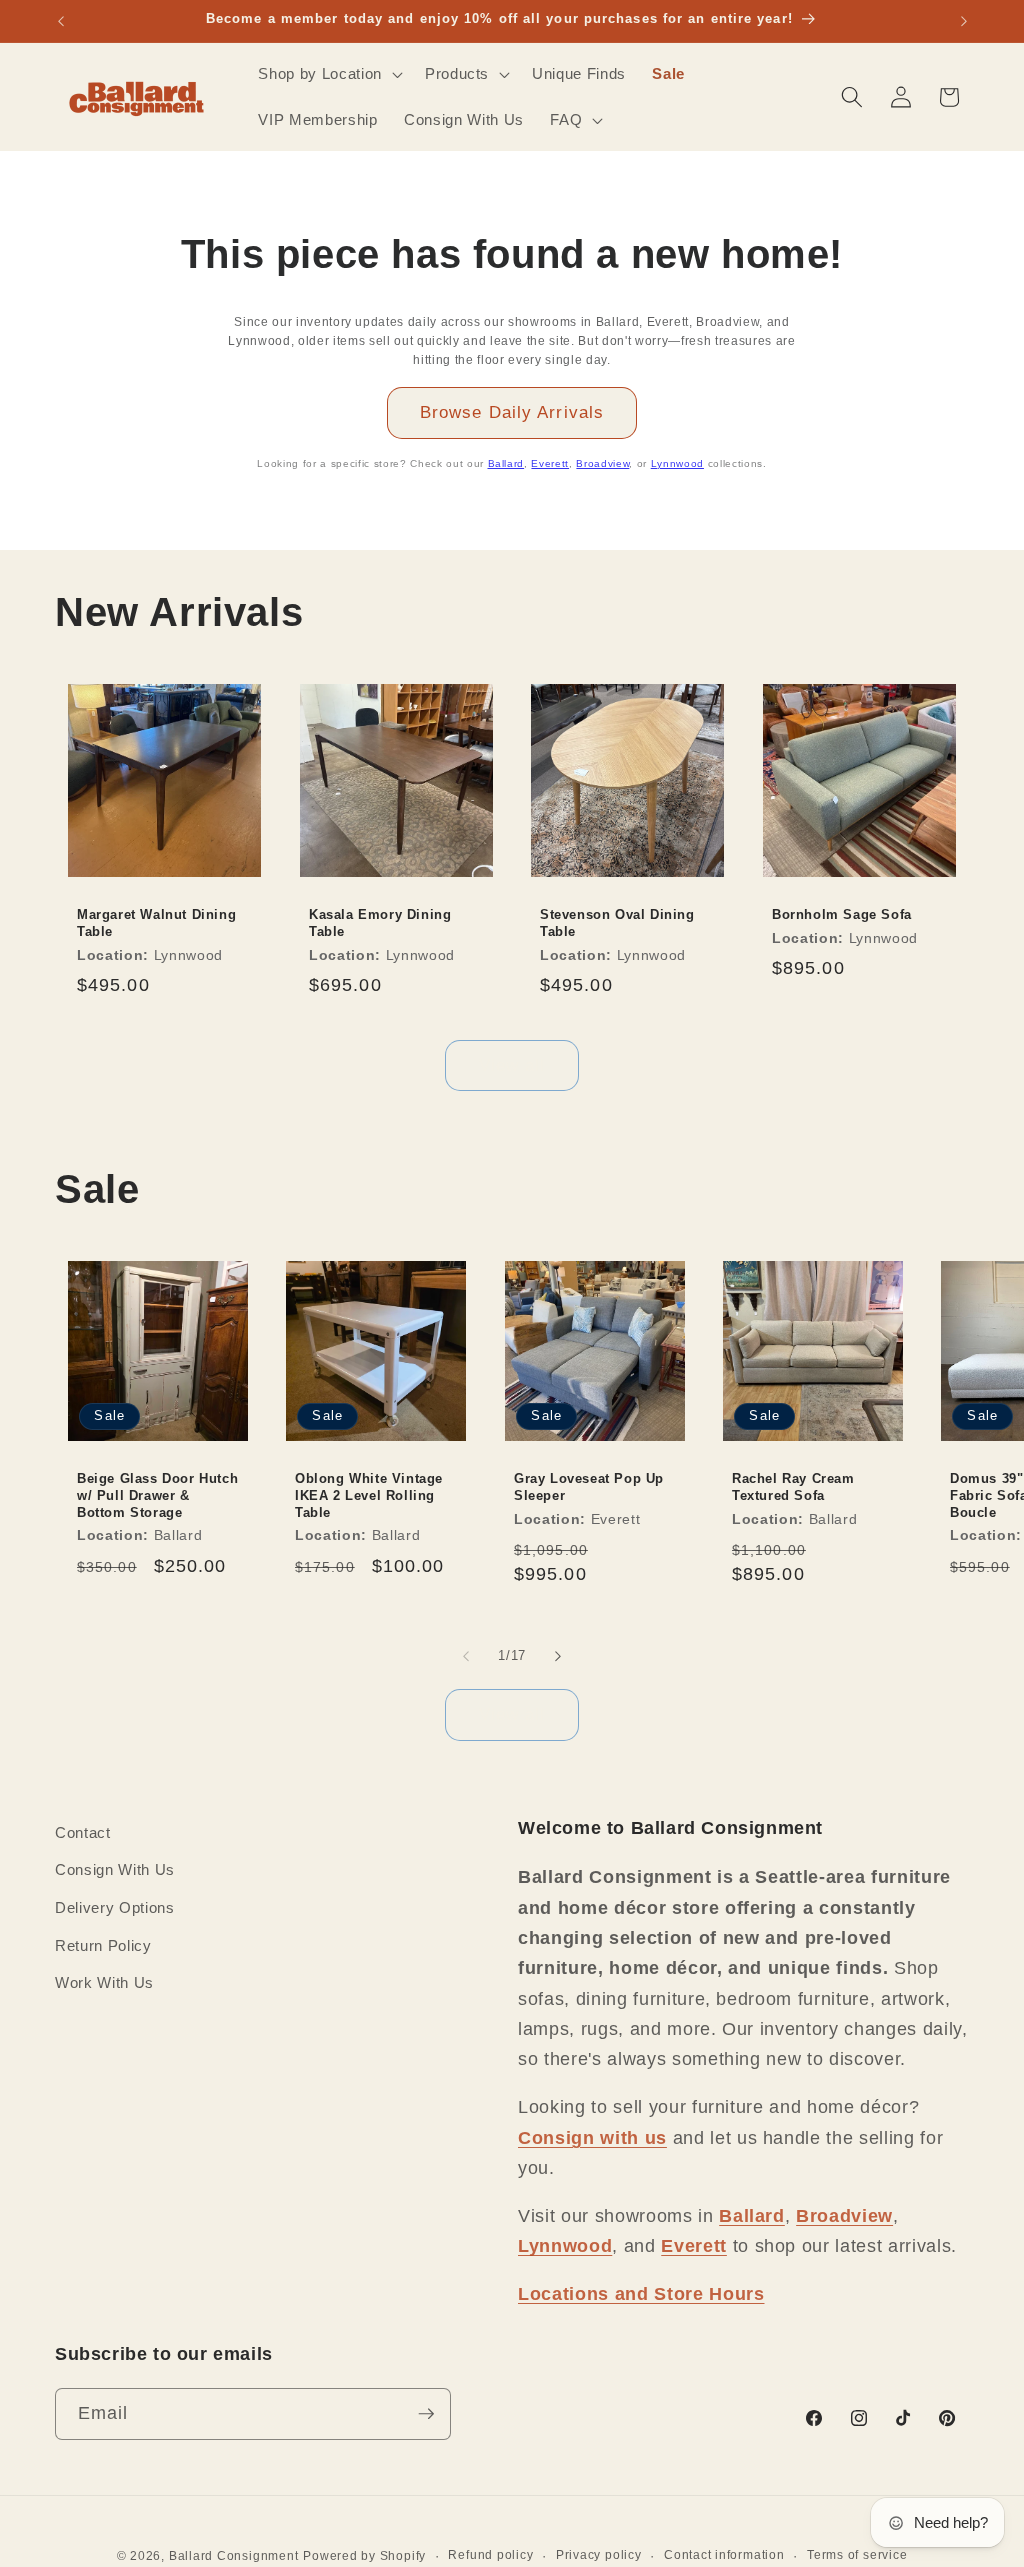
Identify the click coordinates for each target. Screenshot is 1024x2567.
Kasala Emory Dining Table (380, 923)
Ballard (506, 463)
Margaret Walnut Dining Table (156, 923)
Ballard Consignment (234, 2556)
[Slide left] (466, 1656)
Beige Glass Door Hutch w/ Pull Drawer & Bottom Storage (157, 1495)
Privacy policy (599, 2555)
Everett (550, 463)
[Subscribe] (426, 2414)
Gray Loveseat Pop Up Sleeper (589, 1487)
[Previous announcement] (61, 21)
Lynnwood (677, 463)
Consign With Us (115, 1869)
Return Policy (103, 1945)
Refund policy (490, 2555)
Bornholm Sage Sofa (842, 914)
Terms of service (857, 2555)
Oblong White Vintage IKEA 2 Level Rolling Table (369, 1495)
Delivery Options (115, 1907)
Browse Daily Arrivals (512, 412)
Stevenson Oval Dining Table (617, 923)
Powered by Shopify (364, 2556)
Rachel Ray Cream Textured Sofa (793, 1487)
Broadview (602, 463)
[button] (328, 74)
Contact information (724, 2555)
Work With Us (104, 1982)
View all (512, 1065)
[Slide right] (558, 1656)
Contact (83, 1832)
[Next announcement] (964, 21)
